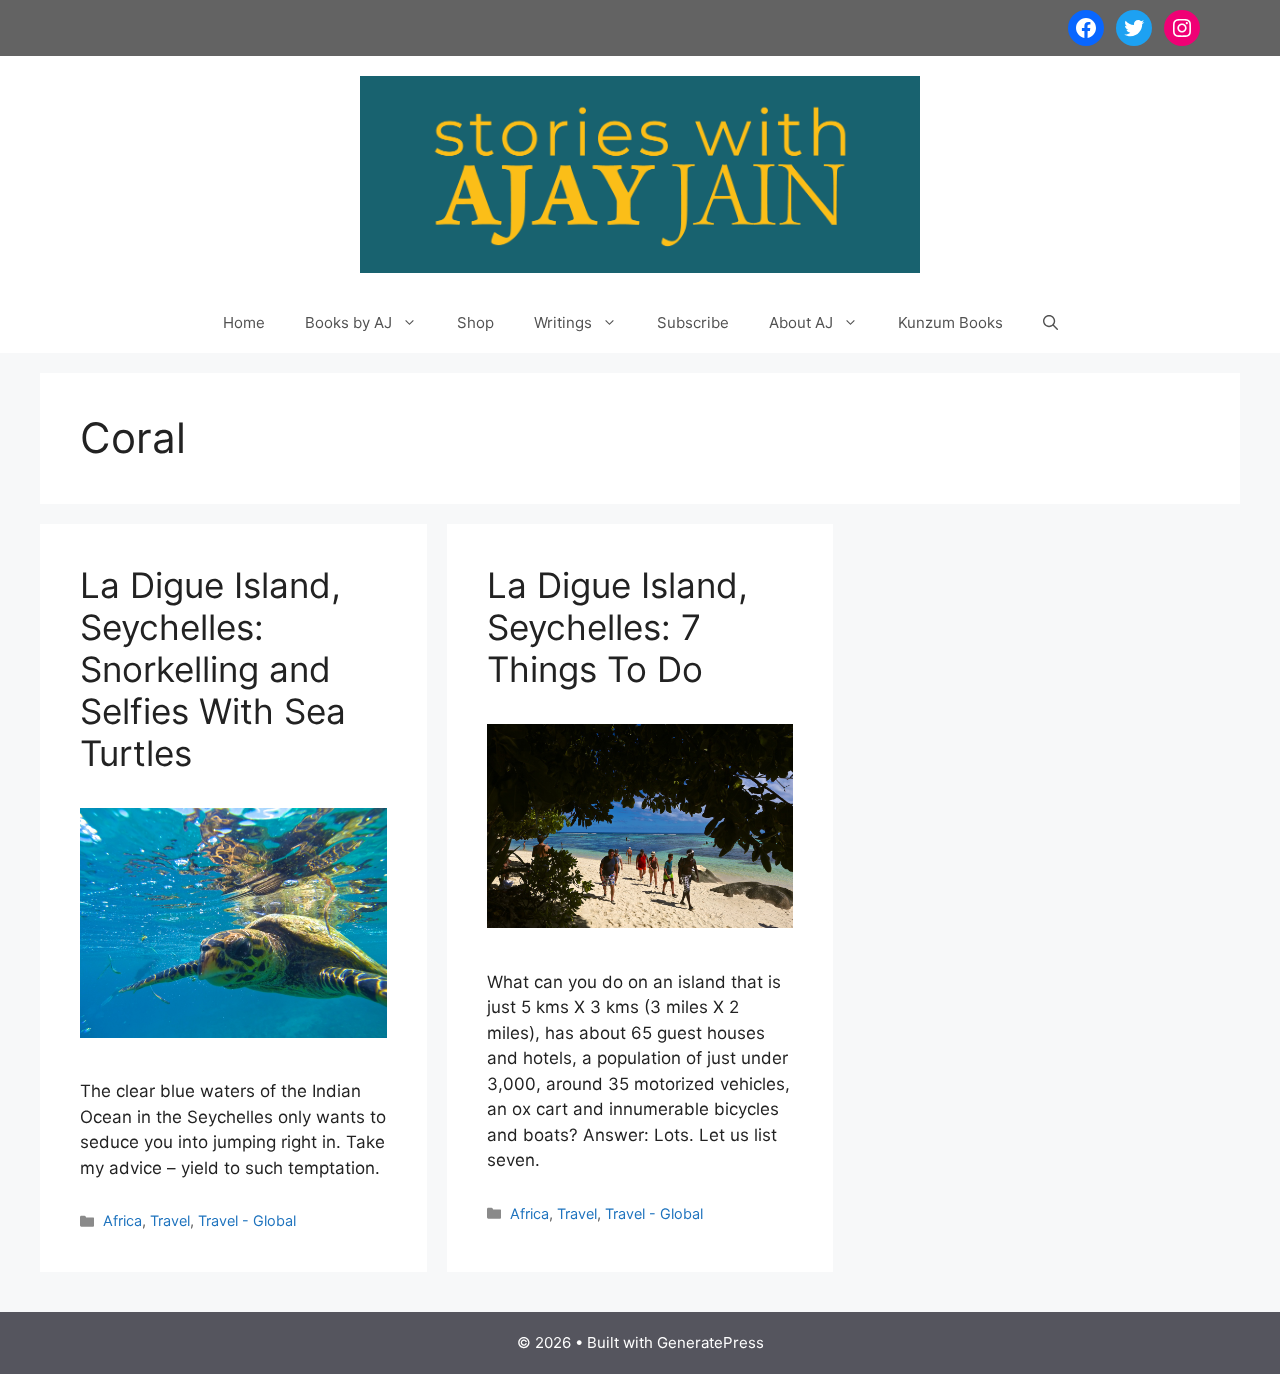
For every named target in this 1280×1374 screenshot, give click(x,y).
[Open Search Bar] (1050, 323)
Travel (170, 1220)
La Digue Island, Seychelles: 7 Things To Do (617, 627)
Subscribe (693, 322)
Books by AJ (348, 322)
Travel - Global (247, 1220)
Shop (475, 322)
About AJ (801, 322)
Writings (563, 322)
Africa (122, 1220)
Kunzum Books (950, 322)
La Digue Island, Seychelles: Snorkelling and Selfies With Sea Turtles (213, 669)
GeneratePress (710, 1342)
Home (244, 322)
